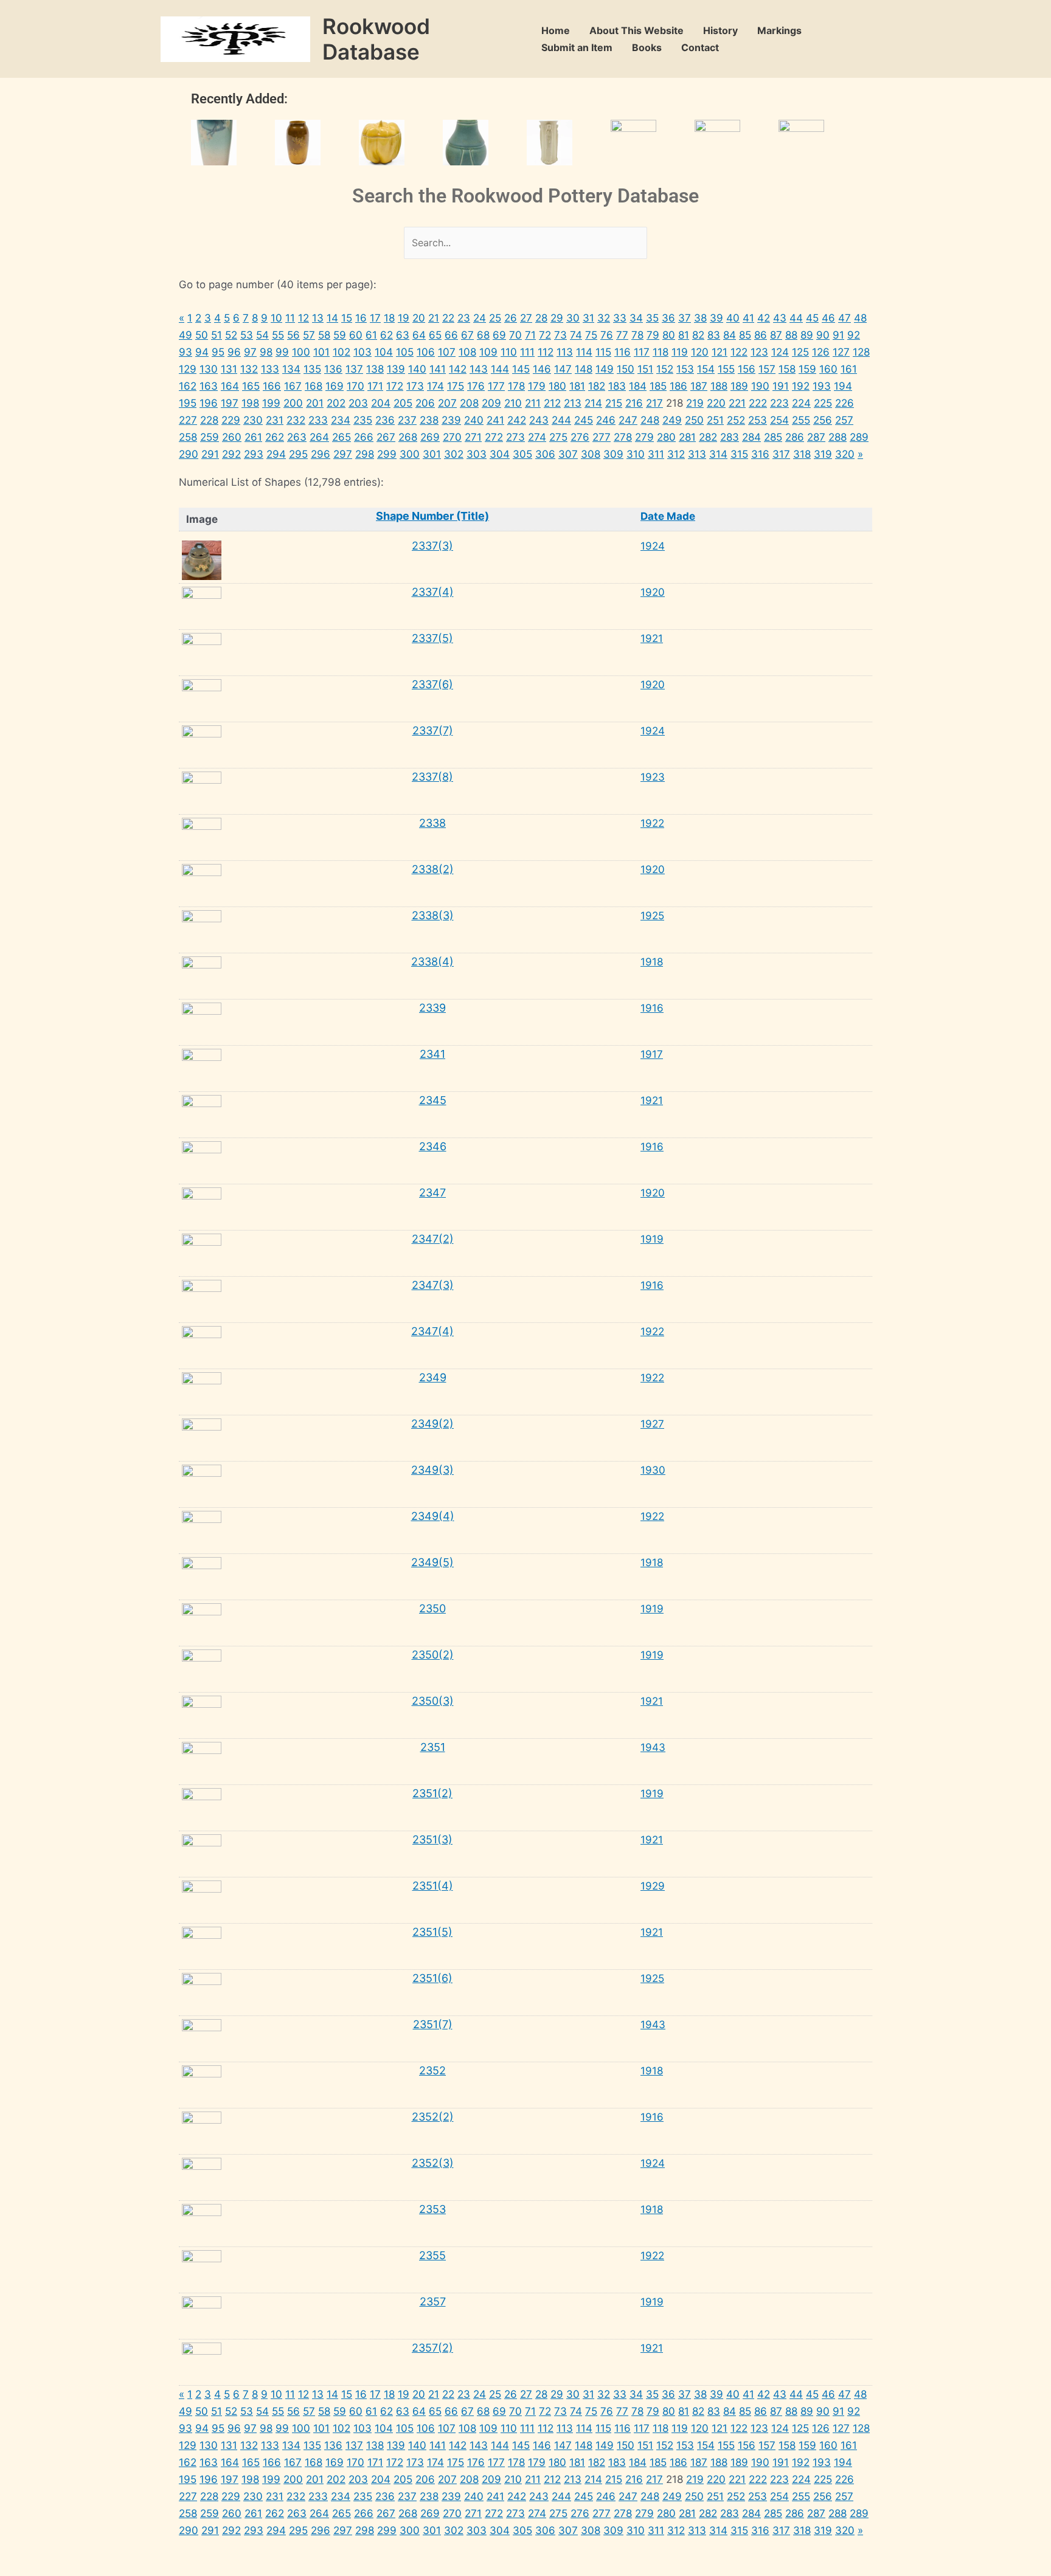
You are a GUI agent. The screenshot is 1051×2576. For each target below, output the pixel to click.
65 (435, 335)
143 (479, 369)
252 (736, 420)
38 (700, 318)
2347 (432, 1193)
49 (186, 335)
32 (604, 318)
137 (354, 369)
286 (795, 437)
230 (253, 420)
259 (210, 437)
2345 (433, 1100)
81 (684, 335)
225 (823, 403)
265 (342, 437)
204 (381, 403)
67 (467, 335)
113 (565, 352)
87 (776, 335)
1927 (652, 1424)
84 (730, 335)
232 (296, 420)
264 (319, 437)
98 (266, 352)
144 (500, 369)
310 (636, 454)
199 (271, 403)
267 (386, 437)
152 (665, 369)
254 (779, 420)
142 (458, 369)
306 (545, 454)
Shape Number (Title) (432, 516)
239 (451, 420)
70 (515, 335)
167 (293, 386)
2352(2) (433, 2117)
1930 (653, 1470)
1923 (653, 777)
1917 (652, 1054)
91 (838, 335)
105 (405, 352)
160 (828, 369)
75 (591, 335)
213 (573, 403)
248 (650, 420)
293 (254, 454)
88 (791, 335)
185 (658, 386)
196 (209, 403)
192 (801, 386)
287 (816, 437)
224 (801, 403)
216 (634, 403)
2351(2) (432, 1793)
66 (451, 335)
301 (432, 454)
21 (434, 318)
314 (718, 454)
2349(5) (432, 1562)
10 (276, 318)
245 (584, 420)
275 (558, 437)
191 (781, 386)
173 (415, 386)
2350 (432, 1608)
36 (668, 318)
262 (275, 437)
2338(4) (432, 962)
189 (739, 386)
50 (202, 335)
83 (714, 335)
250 (694, 420)
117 (642, 352)
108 (467, 352)
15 (347, 318)
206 (425, 403)
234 (341, 420)
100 (301, 352)
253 (758, 420)
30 (573, 318)
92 (854, 335)
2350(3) (433, 1701)
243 (539, 420)
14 (332, 318)
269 (430, 437)
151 (645, 369)
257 (844, 420)
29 (557, 318)
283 (730, 437)
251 (715, 420)
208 (469, 403)
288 (838, 437)
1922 (652, 823)
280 (666, 437)
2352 (432, 2070)
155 (726, 369)
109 (488, 352)
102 (342, 352)
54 (262, 335)
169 (335, 386)
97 (250, 352)
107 (447, 352)
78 (637, 335)
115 (603, 352)
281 (687, 437)
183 (617, 386)
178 (516, 386)
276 (580, 437)
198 (250, 403)
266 (364, 437)
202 (336, 403)
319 (823, 454)
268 (408, 437)
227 (188, 420)
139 (396, 369)
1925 (652, 916)
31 (588, 318)
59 (340, 335)
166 (272, 386)
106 (426, 352)
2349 (433, 1377)
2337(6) (432, 684)
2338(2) (433, 869)
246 (606, 420)
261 (253, 437)
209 (491, 403)
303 (477, 454)
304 (500, 454)
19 (404, 318)
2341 (432, 1054)
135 (312, 369)
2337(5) (432, 638)
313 (697, 454)
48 (860, 318)
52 (231, 335)
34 (636, 318)
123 (759, 352)
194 (843, 386)
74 (576, 335)
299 (387, 454)
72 (545, 335)
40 (733, 318)
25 (495, 318)
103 (362, 352)
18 (389, 318)
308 (591, 454)
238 (429, 420)
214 (593, 403)
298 (365, 454)
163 (209, 386)
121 (720, 352)
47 (845, 318)
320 (845, 454)
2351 (433, 1747)
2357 (433, 2301)
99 (282, 352)
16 (361, 318)
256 (823, 420)
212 (552, 403)
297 (343, 454)
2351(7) (433, 2024)
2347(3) (433, 1285)
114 (584, 352)
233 (318, 420)
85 (745, 335)
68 (483, 335)
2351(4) (433, 1886)
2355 (432, 2255)
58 (324, 335)
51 (217, 335)
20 (419, 318)
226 (845, 403)
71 (530, 335)
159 (807, 369)
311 (656, 454)
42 (764, 318)
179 (537, 386)
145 (521, 369)
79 (653, 335)
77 (622, 335)
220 (716, 403)
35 (652, 318)
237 (407, 420)
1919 (652, 1239)
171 (375, 386)
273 (515, 437)
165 (251, 386)
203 (358, 403)
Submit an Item (577, 47)
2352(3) (433, 2163)
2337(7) (433, 730)
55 (278, 335)
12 (304, 318)
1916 (652, 1008)
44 (796, 318)
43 (780, 318)
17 (375, 318)
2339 (432, 1008)
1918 (652, 962)
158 (787, 369)
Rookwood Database (376, 39)
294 (276, 454)
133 (270, 369)
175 (456, 386)
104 (384, 352)
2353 (432, 2209)
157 (767, 369)
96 (234, 352)
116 (623, 352)
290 (189, 454)
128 (861, 352)
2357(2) (432, 2348)
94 (202, 352)
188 (719, 386)
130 (209, 369)
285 (773, 437)
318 (802, 454)
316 (760, 454)
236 (385, 420)
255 (801, 420)
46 (828, 318)
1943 (653, 1747)
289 (859, 437)
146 (542, 369)
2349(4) (433, 1516)
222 (758, 403)
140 (417, 369)
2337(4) (433, 592)
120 (700, 352)
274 (537, 437)
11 (290, 318)
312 (676, 454)
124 (780, 352)
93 (186, 352)
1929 (653, 1886)
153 (685, 369)
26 (511, 318)
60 (356, 335)
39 (716, 318)
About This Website (636, 30)
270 (452, 437)
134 (291, 369)
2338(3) (433, 915)
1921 (652, 638)
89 (807, 335)
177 (496, 386)
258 (188, 437)
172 (395, 386)
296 (321, 454)
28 (541, 318)
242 (517, 420)
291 (210, 454)
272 (494, 437)
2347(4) (432, 1331)
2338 (432, 823)
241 (495, 420)
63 (403, 335)
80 (669, 335)
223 (779, 403)
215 (614, 403)
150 (626, 369)
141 (438, 369)
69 (499, 335)
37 (685, 318)
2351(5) (432, 1932)
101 (321, 352)
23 (464, 318)
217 (654, 403)
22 (448, 318)
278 (623, 437)
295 (298, 454)
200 (293, 403)
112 (546, 352)
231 (275, 420)
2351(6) (432, 1978)
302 (454, 454)
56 (293, 335)
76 (607, 335)
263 (297, 437)
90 (823, 335)
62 (387, 335)
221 (737, 403)
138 (375, 369)
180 (557, 386)
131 (229, 369)
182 (597, 386)
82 (698, 335)
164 (230, 386)
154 (706, 369)
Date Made (668, 516)
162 (188, 386)
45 (812, 318)
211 (533, 403)
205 (403, 403)
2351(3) (432, 1839)
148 (584, 369)
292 (231, 454)
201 (315, 403)
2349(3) (432, 1470)
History (720, 30)
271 (473, 437)
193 (822, 386)
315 (739, 454)
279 (644, 437)
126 (821, 352)
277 (602, 437)
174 (435, 386)
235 (363, 420)
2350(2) (433, 1655)
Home (556, 30)
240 (474, 420)
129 (188, 369)
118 (661, 352)
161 (849, 369)
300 (410, 454)
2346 (433, 1146)
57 (309, 335)
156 (747, 369)
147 (563, 369)
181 (577, 386)
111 (527, 352)
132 (249, 369)
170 (356, 386)
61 (371, 335)
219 (695, 403)
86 (761, 335)
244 (561, 420)
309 (613, 454)
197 (230, 403)
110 (509, 352)
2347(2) (433, 1239)
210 (513, 403)
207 (447, 403)
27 (526, 318)
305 (522, 454)
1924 (653, 546)
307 (568, 454)
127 (841, 352)
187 (699, 386)
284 (751, 437)
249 (672, 420)
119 (680, 352)
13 (318, 318)
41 (748, 318)
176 (476, 386)
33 (620, 318)
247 (628, 420)
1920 (653, 592)
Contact (700, 47)
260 (232, 437)
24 (480, 318)
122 (739, 352)
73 (560, 335)
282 (708, 437)
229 (231, 420)
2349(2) (432, 1424)
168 (314, 386)
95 (218, 352)
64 (419, 335)
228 (209, 420)
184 (638, 386)
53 (247, 335)
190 (760, 386)
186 (678, 386)
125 (800, 352)
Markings (779, 30)
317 (781, 454)
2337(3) (432, 546)
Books (647, 47)
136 (333, 369)
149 (605, 369)
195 (188, 403)
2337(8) (432, 777)
